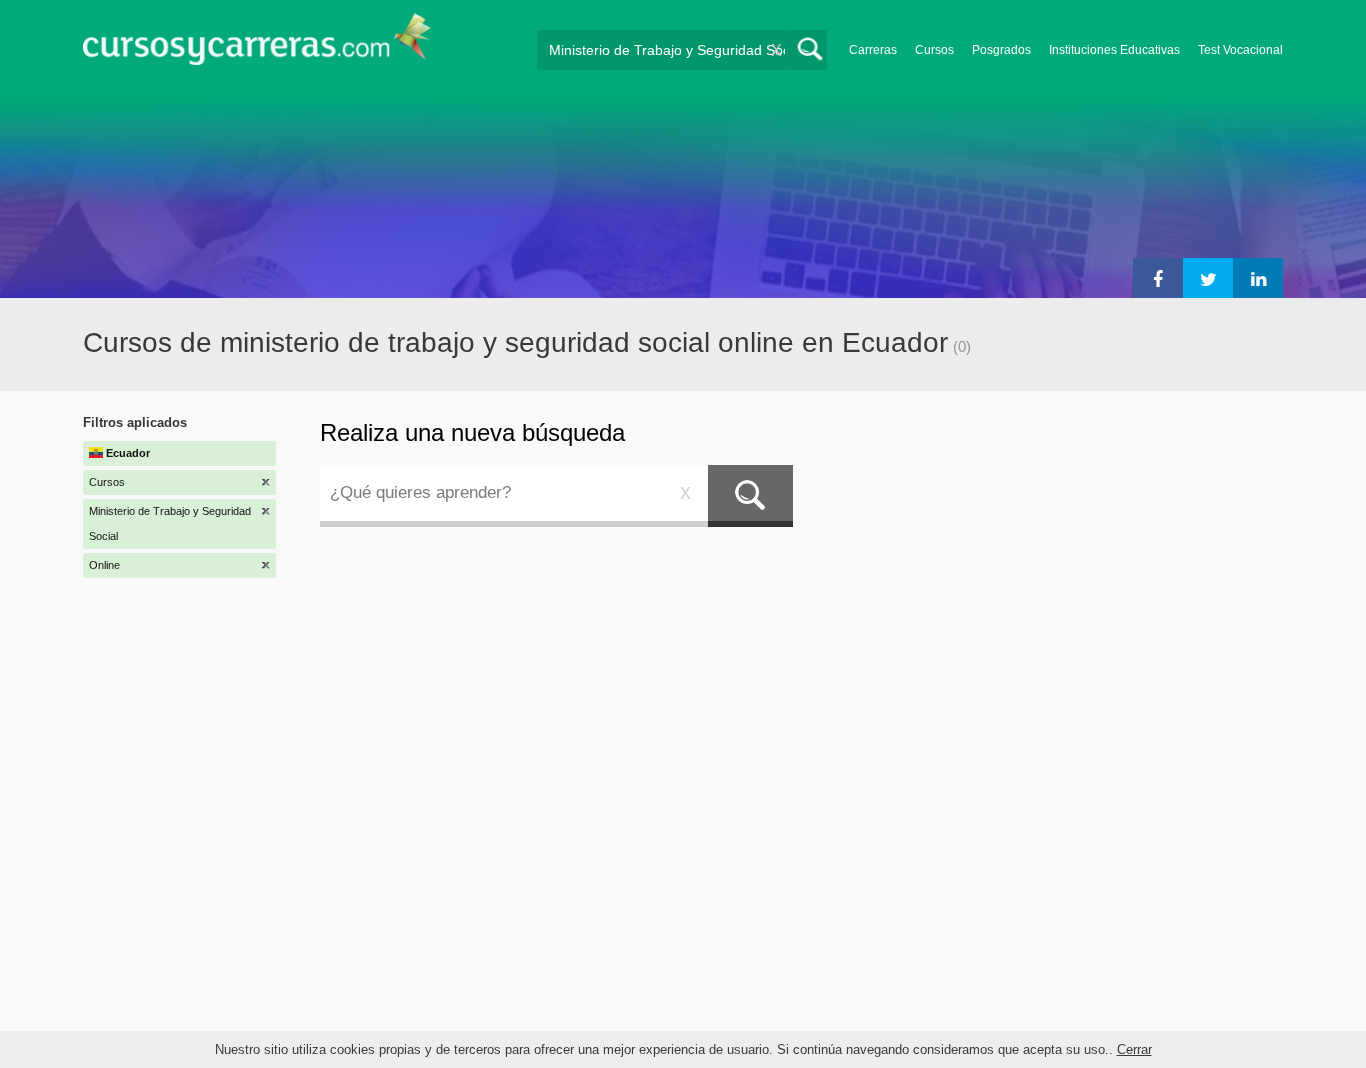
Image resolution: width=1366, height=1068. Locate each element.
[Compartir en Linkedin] (1258, 278)
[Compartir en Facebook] (1158, 278)
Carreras (873, 50)
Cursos (934, 50)
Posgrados (1001, 50)
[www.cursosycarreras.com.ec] (257, 45)
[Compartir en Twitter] (1208, 278)
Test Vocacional (1240, 50)
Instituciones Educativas (1114, 50)
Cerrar (1134, 1049)
